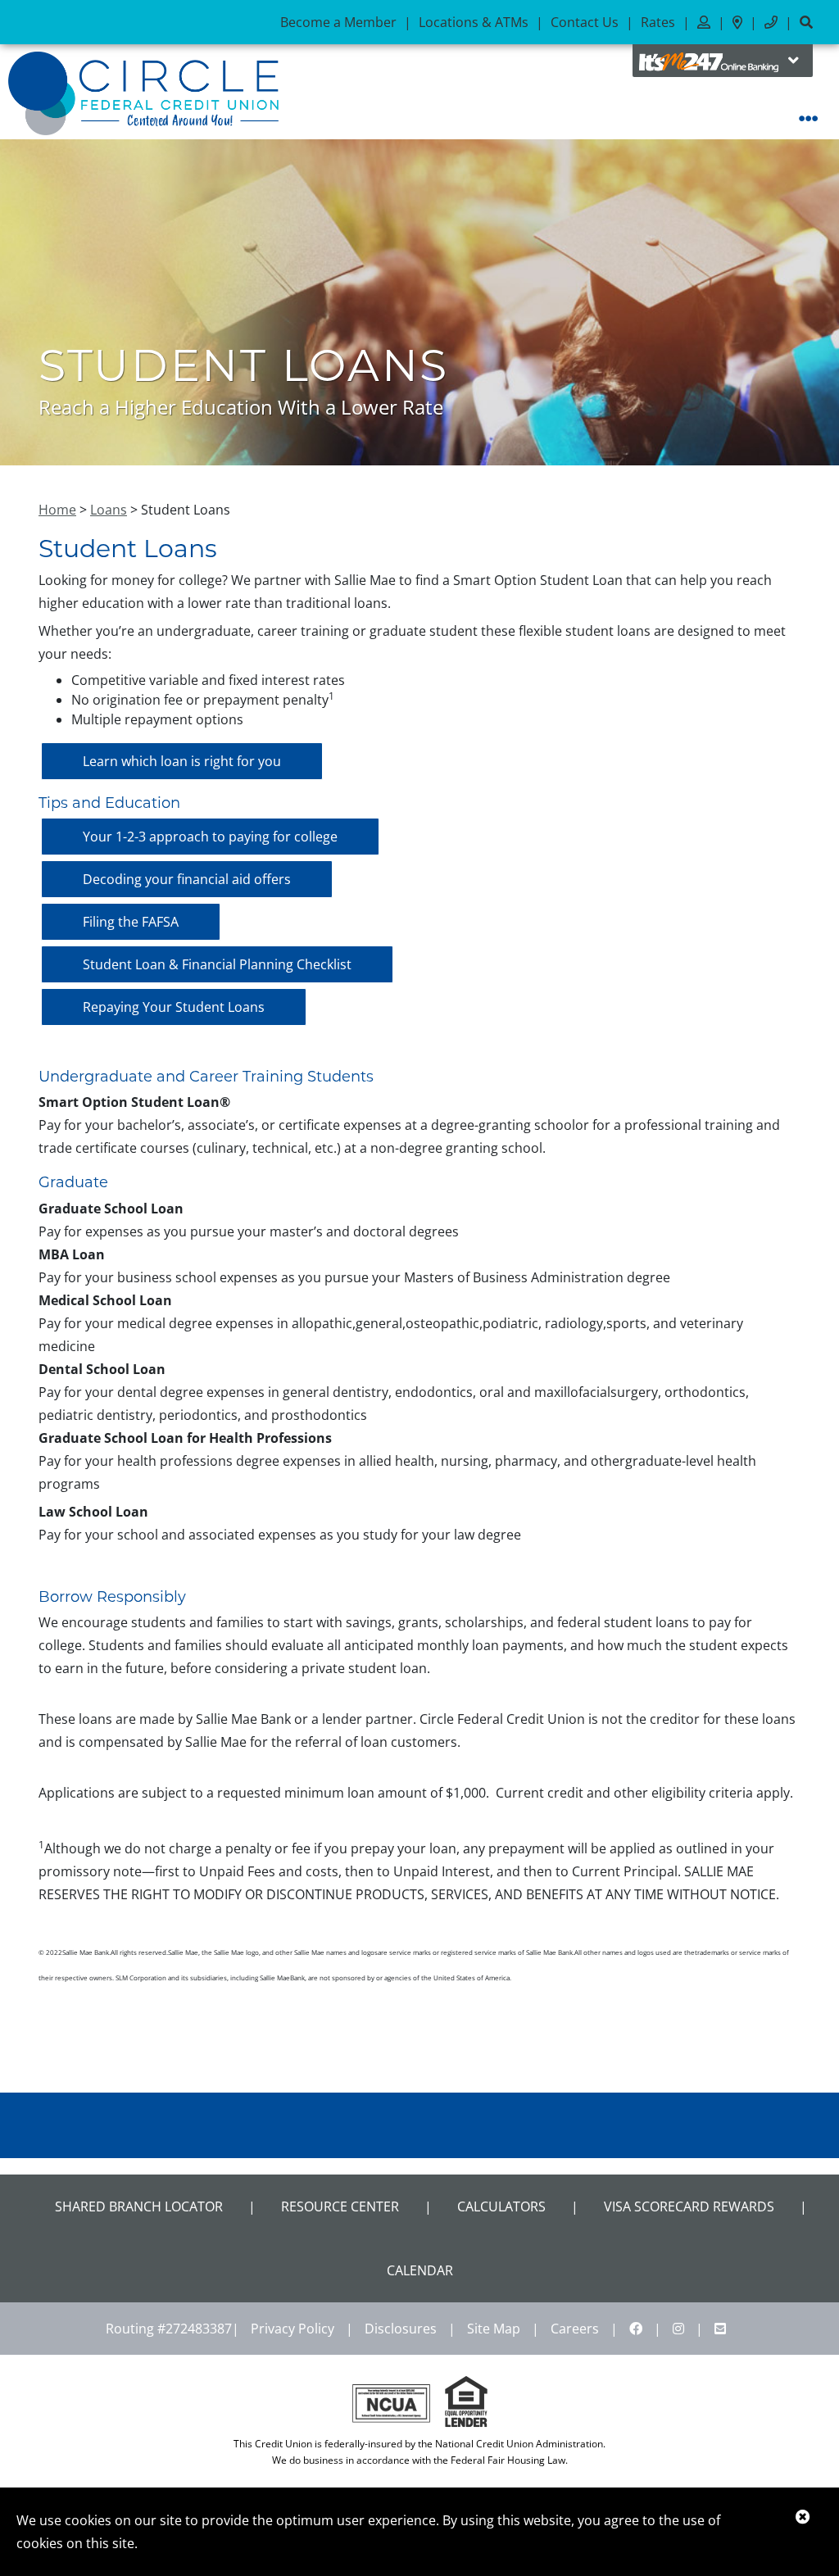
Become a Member (338, 22)
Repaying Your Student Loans (174, 1007)
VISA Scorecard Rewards (689, 2206)
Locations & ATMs (474, 22)
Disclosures (401, 2329)
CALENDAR (420, 2270)
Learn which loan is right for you (182, 761)
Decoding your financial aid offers (187, 879)
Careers (575, 2329)
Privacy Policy (293, 2329)
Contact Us (585, 22)
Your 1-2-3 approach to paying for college (210, 837)
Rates (658, 22)
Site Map (494, 2329)
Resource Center (340, 2206)
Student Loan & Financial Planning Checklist (217, 964)
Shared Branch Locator (139, 2206)
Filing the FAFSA (131, 922)
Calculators (501, 2206)
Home (57, 510)
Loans (109, 510)
